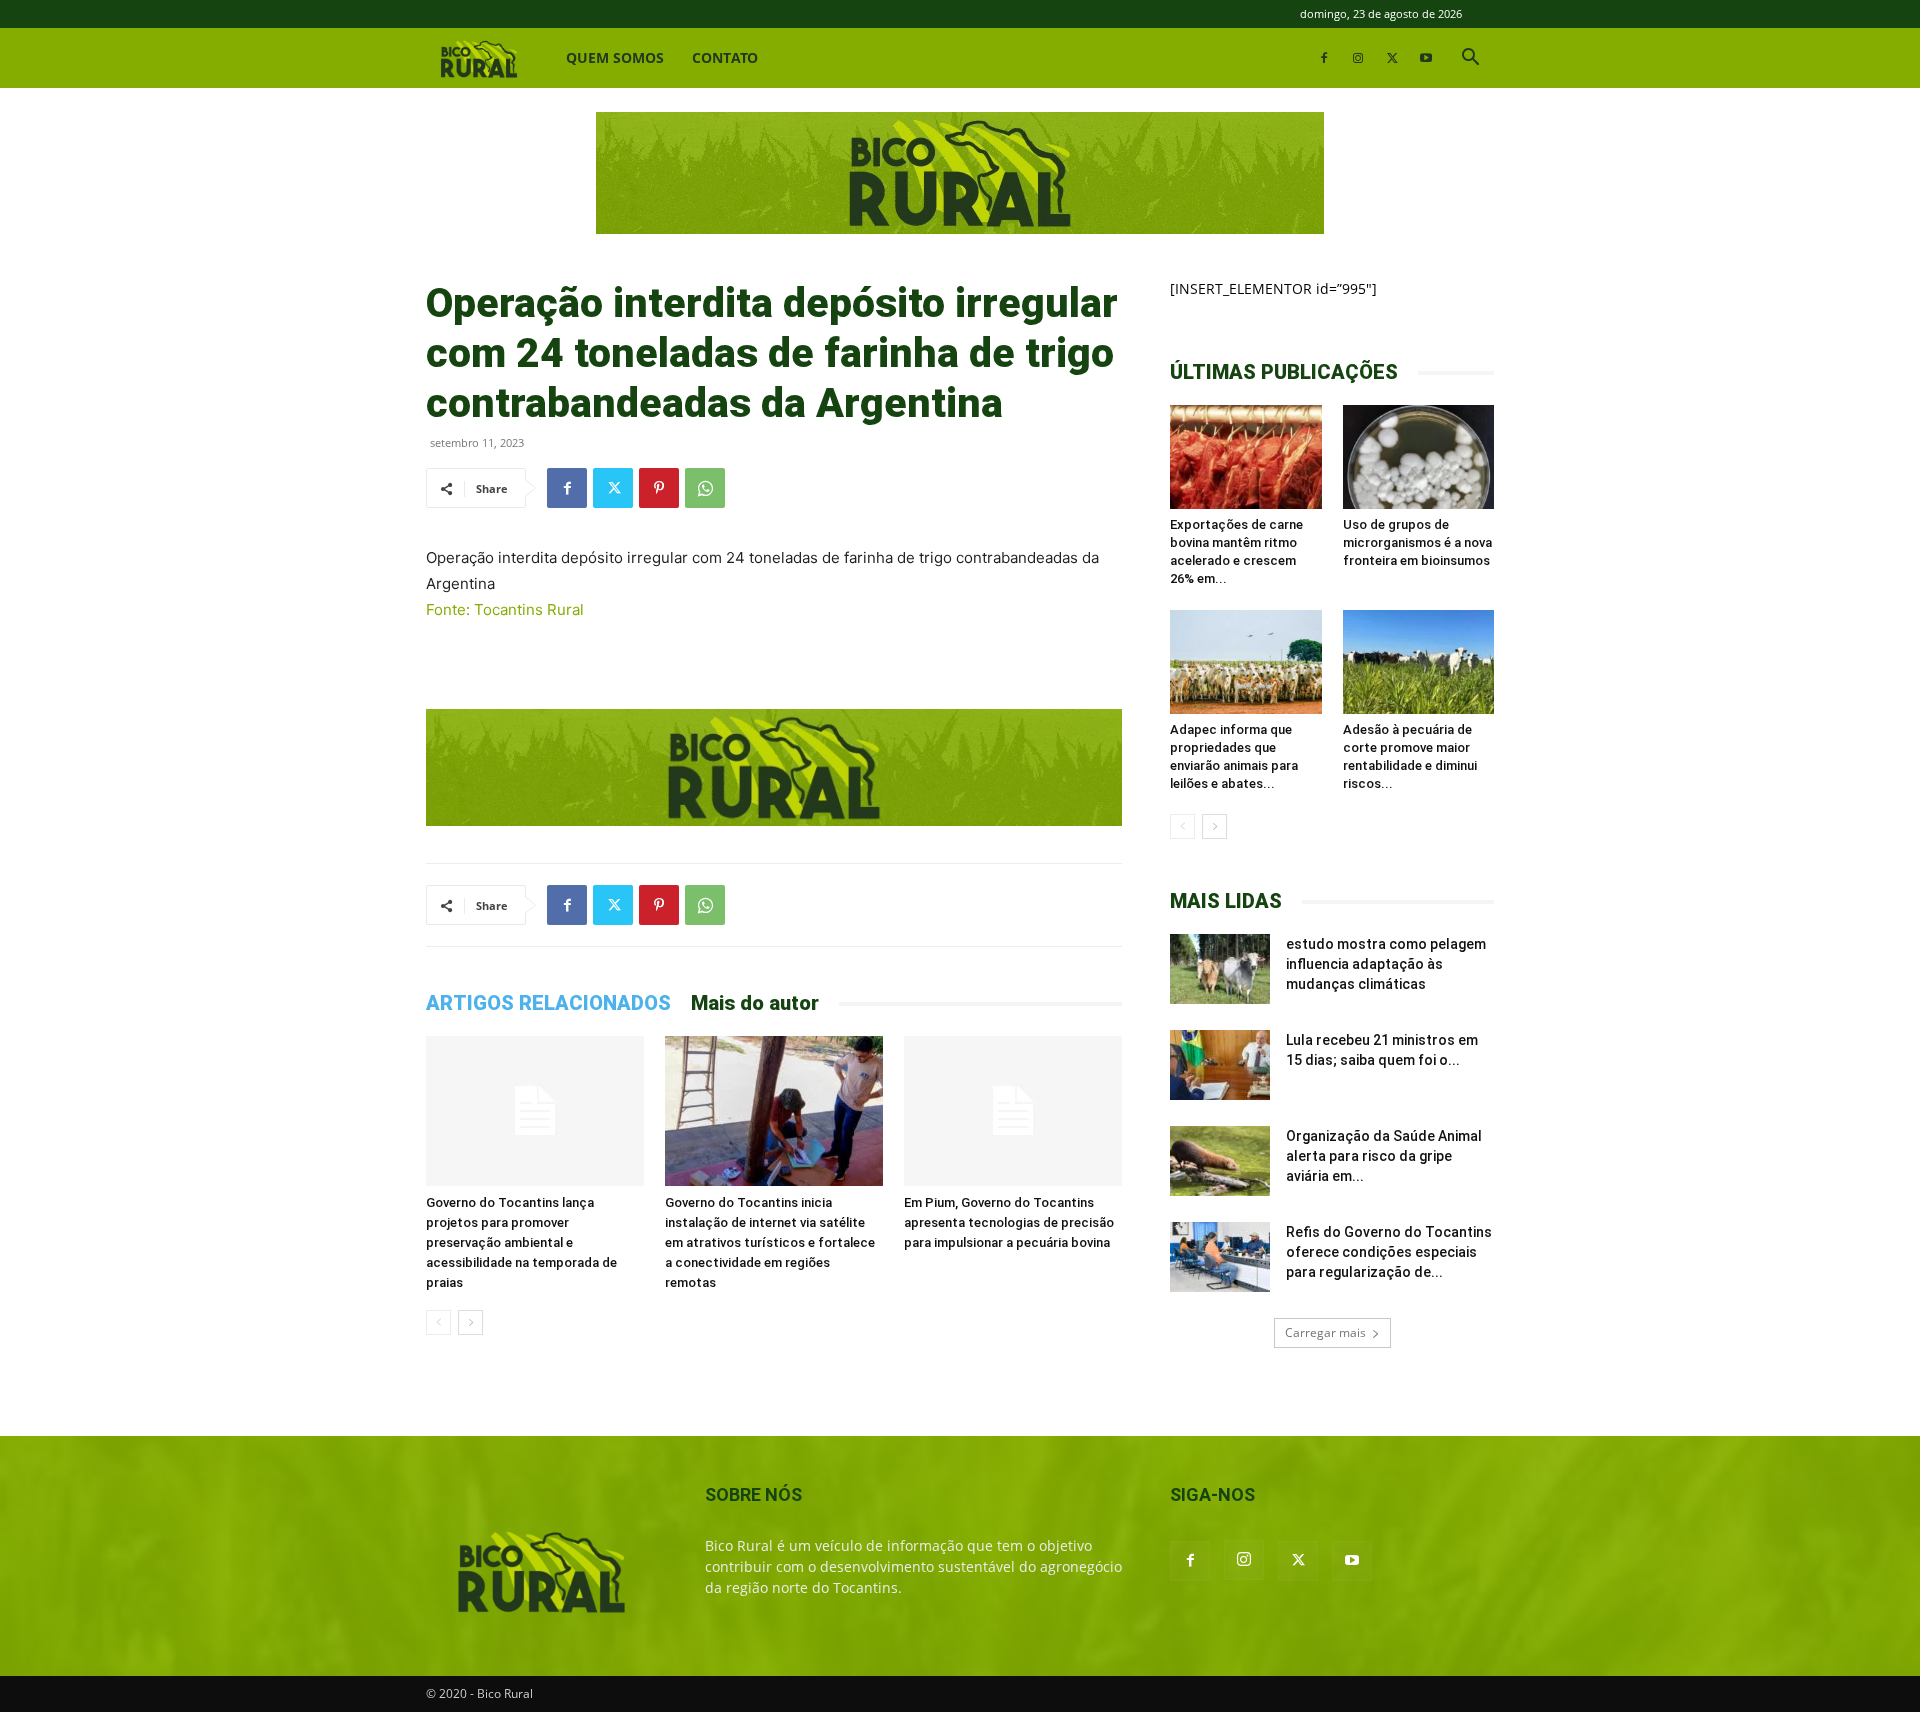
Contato (725, 57)
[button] (1470, 59)
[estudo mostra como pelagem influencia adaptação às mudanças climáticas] (1220, 969)
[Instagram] (1358, 58)
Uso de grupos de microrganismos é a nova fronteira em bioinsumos (1417, 542)
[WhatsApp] (705, 488)
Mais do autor (755, 1003)
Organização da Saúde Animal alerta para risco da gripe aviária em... (1384, 1156)
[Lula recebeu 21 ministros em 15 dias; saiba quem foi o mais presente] (1220, 1065)
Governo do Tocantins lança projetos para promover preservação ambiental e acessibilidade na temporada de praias (521, 1242)
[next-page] (470, 1322)
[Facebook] (1324, 58)
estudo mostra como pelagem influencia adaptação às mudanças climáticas (1386, 964)
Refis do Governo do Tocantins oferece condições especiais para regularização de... (1389, 1252)
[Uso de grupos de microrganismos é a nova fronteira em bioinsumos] (1419, 457)
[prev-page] (438, 1322)
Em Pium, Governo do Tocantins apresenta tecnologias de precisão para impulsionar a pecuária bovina (1009, 1222)
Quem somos (615, 57)
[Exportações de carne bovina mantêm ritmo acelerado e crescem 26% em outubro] (1246, 457)
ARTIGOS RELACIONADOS (548, 1003)
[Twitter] (1392, 58)
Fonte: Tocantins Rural (505, 609)
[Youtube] (1426, 58)
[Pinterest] (659, 488)
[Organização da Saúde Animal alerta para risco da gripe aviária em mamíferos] (1220, 1161)
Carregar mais (1325, 1332)
